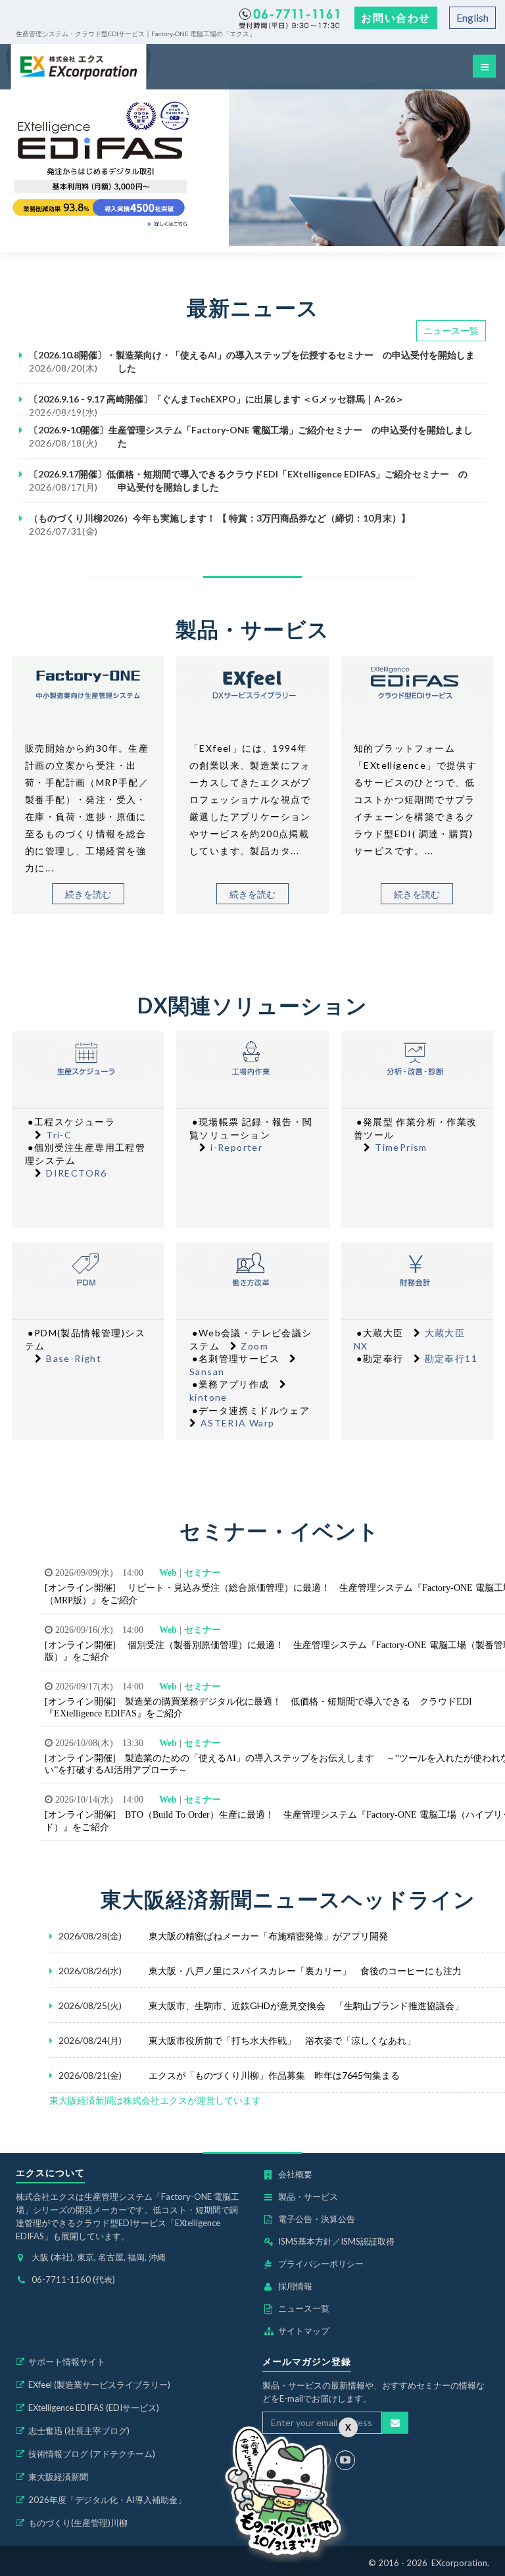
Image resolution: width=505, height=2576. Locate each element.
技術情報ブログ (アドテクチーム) (92, 2454)
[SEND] (395, 2423)
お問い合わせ (396, 17)
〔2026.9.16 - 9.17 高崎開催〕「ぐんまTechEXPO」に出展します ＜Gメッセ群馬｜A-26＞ (217, 399)
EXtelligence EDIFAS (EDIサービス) (94, 2408)
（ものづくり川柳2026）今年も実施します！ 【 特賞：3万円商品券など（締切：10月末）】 (220, 518)
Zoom (254, 1346)
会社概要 (295, 2174)
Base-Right (74, 1358)
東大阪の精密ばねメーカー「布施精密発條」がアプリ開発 (268, 1936)
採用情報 (295, 2286)
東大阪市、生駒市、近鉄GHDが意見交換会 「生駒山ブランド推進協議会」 (306, 2005)
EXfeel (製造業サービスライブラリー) (99, 2385)
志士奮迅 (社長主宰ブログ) (79, 2431)
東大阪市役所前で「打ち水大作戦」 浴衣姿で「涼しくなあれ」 (282, 2040)
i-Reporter (236, 1147)
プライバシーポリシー (321, 2264)
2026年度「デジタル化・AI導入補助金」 (107, 2500)
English (472, 17)
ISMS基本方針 (305, 2241)
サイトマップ (304, 2331)
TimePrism (401, 1147)
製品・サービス (308, 2197)
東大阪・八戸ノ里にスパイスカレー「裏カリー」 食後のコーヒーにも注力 (305, 1971)
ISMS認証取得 (368, 2241)
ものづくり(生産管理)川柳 (78, 2523)
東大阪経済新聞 (58, 2477)
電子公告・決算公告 (317, 2219)
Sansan (207, 1372)
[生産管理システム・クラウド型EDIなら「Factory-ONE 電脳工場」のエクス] (79, 67)
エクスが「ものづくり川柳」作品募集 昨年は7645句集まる (274, 2075)
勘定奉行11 (451, 1358)
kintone (208, 1397)
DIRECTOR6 (77, 1173)
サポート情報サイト (67, 2362)
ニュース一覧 (451, 330)
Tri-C (59, 1135)
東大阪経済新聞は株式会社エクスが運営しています (155, 2100)
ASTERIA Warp (238, 1423)
